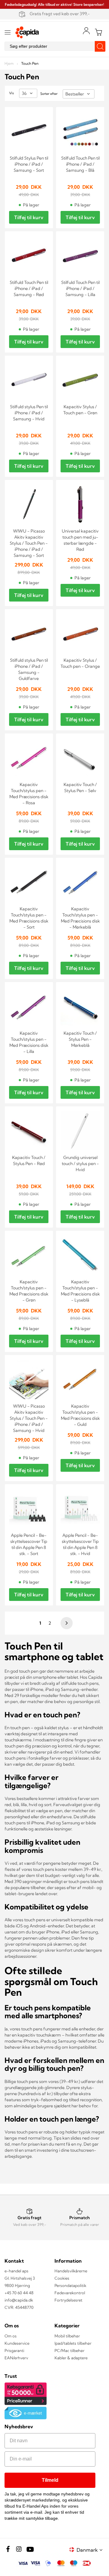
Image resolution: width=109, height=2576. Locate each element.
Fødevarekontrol (70, 2293)
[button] (91, 2550)
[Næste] (66, 1623)
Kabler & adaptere (71, 2358)
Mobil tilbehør (67, 2336)
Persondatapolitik (70, 2285)
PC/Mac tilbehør (69, 2350)
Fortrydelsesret (68, 2300)
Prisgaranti (14, 2350)
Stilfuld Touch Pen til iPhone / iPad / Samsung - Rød (29, 288)
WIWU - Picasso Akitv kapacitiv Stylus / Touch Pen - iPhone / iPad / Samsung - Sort (29, 543)
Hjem (10, 63)
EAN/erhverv (16, 2358)
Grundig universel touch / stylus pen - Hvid (80, 1164)
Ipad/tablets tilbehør (73, 2343)
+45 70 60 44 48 (19, 2293)
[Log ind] (86, 31)
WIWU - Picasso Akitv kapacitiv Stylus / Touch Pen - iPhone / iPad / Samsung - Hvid (29, 1418)
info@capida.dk (19, 2300)
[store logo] (27, 32)
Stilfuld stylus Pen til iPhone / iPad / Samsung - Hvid (29, 413)
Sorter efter (49, 94)
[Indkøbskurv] (98, 32)
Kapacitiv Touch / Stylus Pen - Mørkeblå (80, 1039)
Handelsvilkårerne (71, 2271)
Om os (11, 2336)
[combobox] (54, 46)
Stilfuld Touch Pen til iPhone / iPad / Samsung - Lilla (80, 288)
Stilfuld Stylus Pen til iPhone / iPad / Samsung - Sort (29, 164)
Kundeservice (17, 2343)
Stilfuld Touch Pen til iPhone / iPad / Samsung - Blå (80, 164)
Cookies (62, 2278)
